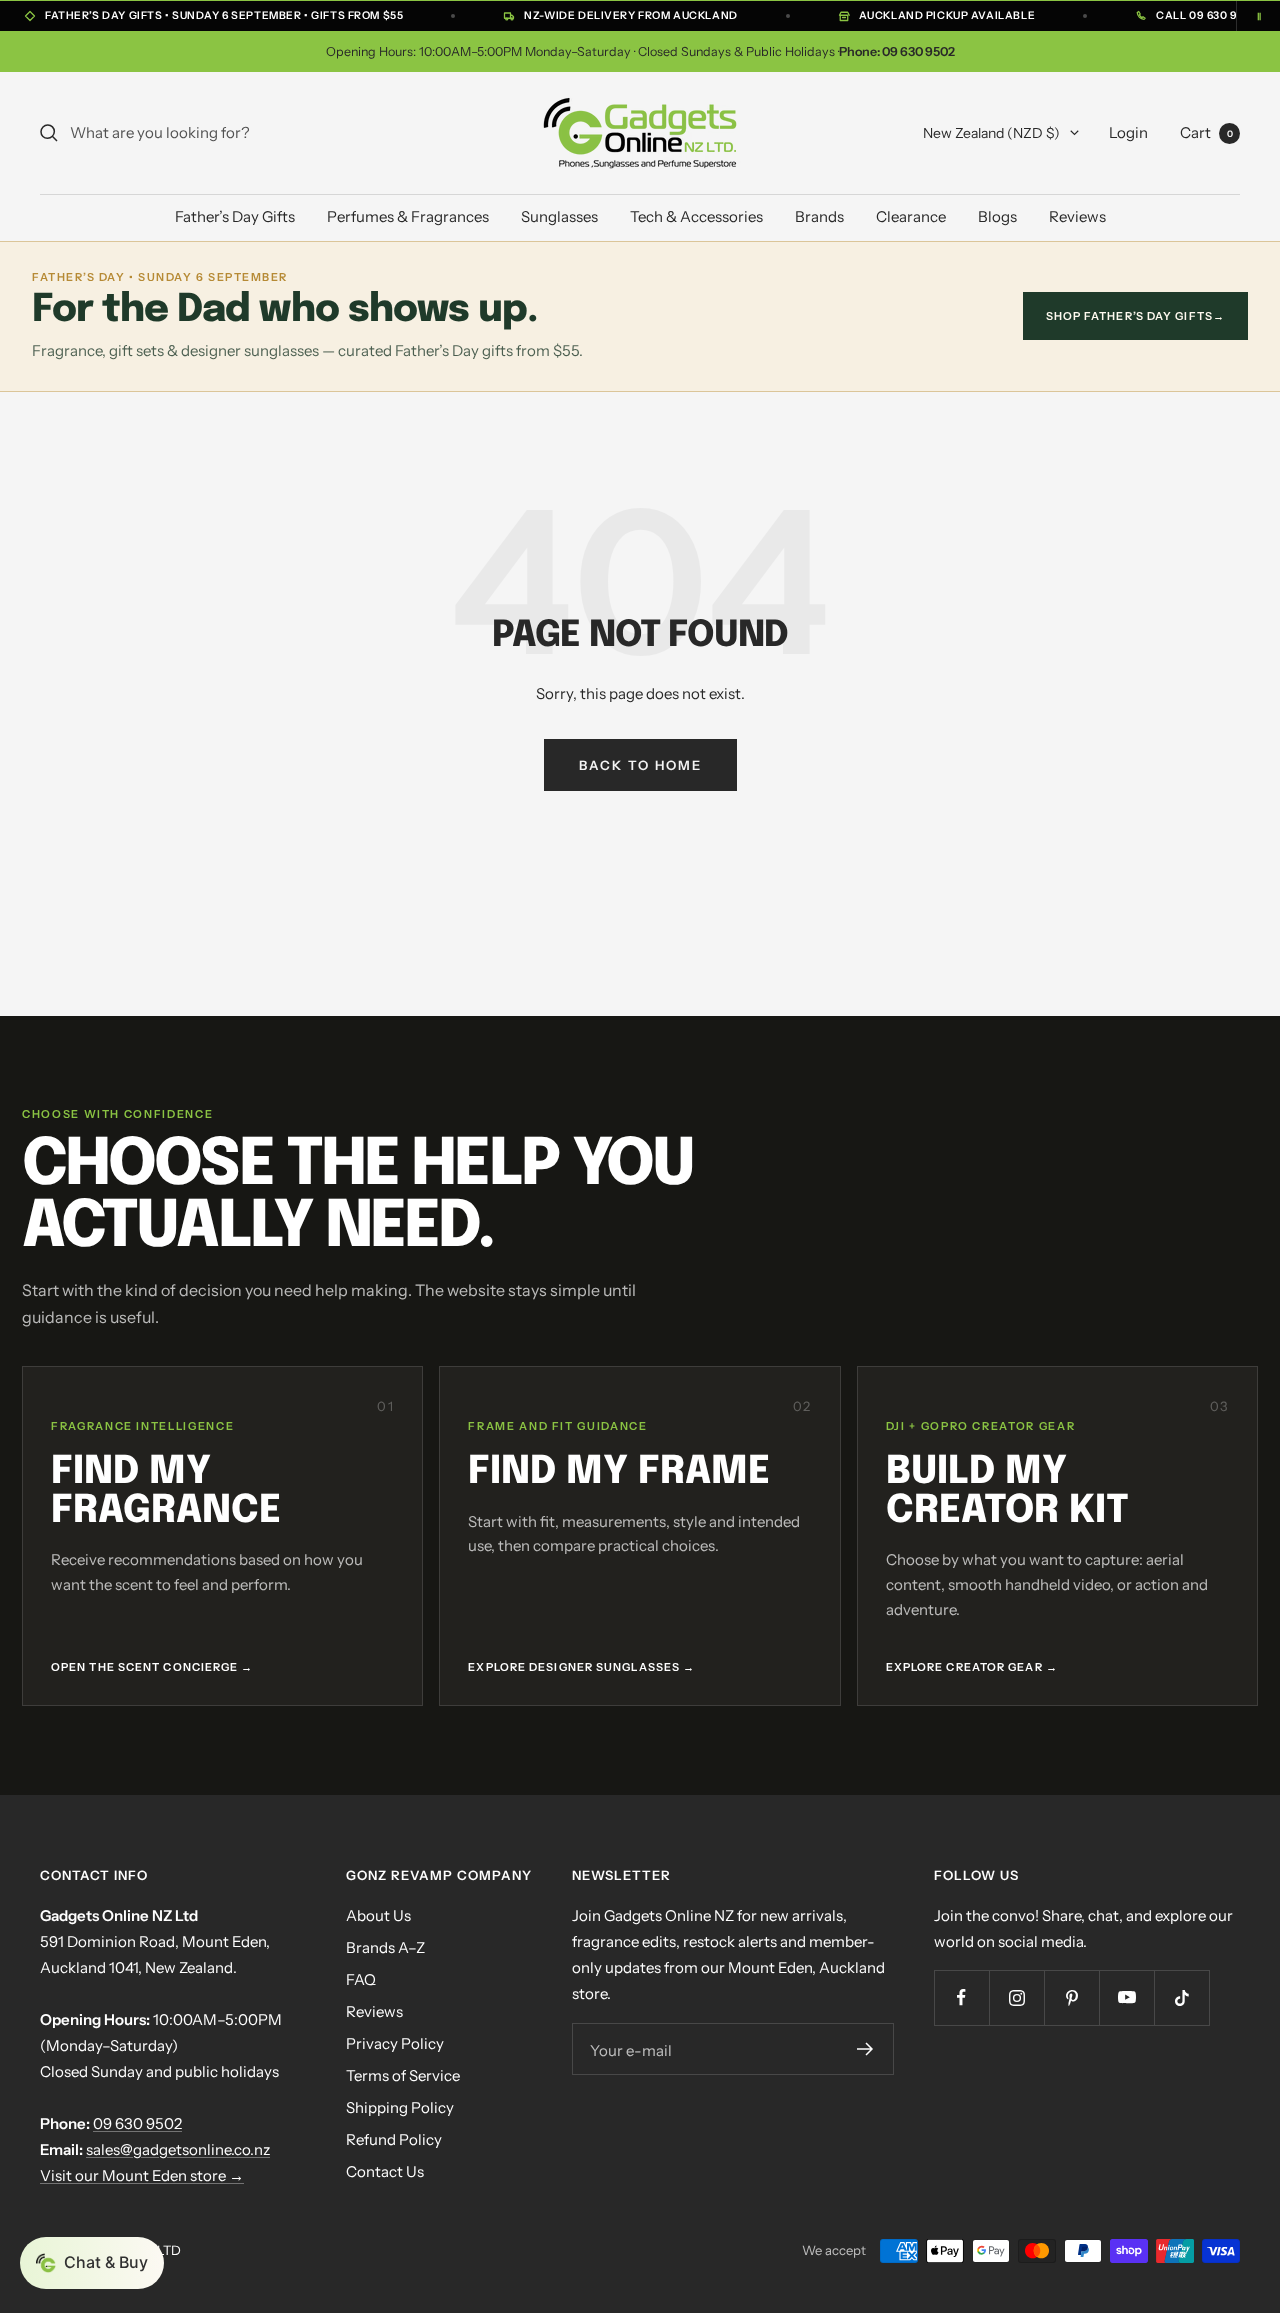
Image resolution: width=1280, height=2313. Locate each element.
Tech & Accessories (696, 216)
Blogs (997, 216)
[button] (92, 2263)
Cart (1206, 132)
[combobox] (220, 133)
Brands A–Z (385, 1947)
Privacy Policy (395, 2043)
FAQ (361, 1979)
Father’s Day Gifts (235, 216)
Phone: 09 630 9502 (897, 51)
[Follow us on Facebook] (961, 1997)
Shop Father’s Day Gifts (1135, 316)
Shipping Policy (400, 2107)
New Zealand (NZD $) (991, 133)
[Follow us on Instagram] (1016, 1997)
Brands (819, 216)
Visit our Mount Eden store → (142, 2175)
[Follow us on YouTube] (1126, 1997)
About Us (378, 1915)
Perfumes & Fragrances (408, 216)
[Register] (865, 2049)
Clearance (911, 216)
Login (1128, 132)
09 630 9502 (137, 2123)
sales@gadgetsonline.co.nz (178, 2149)
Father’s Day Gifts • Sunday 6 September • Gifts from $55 (224, 15)
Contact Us (385, 2171)
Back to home (640, 765)
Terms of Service (403, 2075)
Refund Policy (394, 2139)
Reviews (1077, 216)
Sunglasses (559, 216)
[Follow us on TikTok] (1181, 1997)
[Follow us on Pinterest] (1071, 1997)
